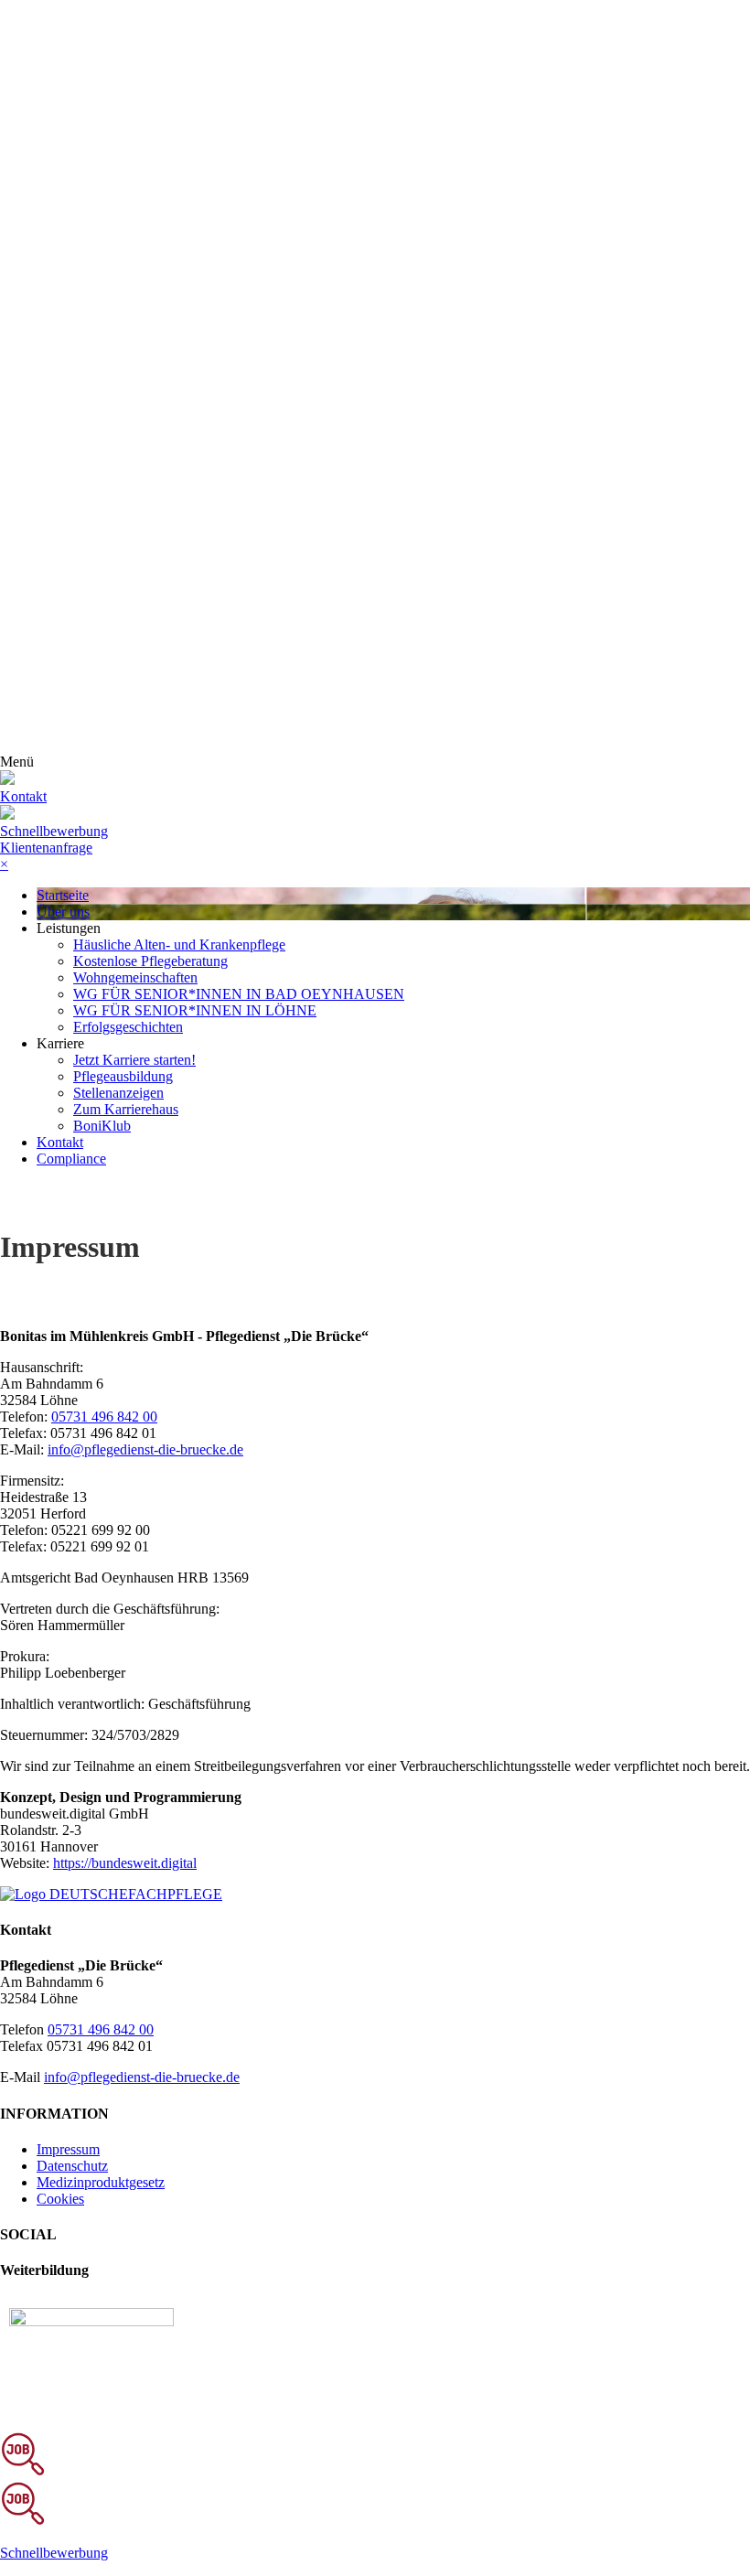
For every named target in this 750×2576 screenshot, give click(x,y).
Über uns (63, 912)
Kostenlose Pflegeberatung (150, 961)
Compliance (71, 1159)
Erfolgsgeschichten (128, 1027)
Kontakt (60, 1142)
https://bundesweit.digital (125, 1863)
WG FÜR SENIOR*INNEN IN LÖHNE (195, 1010)
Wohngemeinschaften (135, 977)
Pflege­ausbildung (123, 1076)
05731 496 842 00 (104, 1417)
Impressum (68, 2149)
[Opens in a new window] (91, 2321)
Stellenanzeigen (118, 1093)
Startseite (63, 895)
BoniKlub (102, 1126)
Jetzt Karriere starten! (134, 1060)
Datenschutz (72, 2166)
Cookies (60, 2199)
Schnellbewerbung (54, 831)
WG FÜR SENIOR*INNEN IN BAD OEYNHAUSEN (239, 994)
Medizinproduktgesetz (101, 2182)
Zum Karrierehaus (126, 1109)
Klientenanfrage (46, 848)
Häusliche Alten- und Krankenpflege (179, 945)
